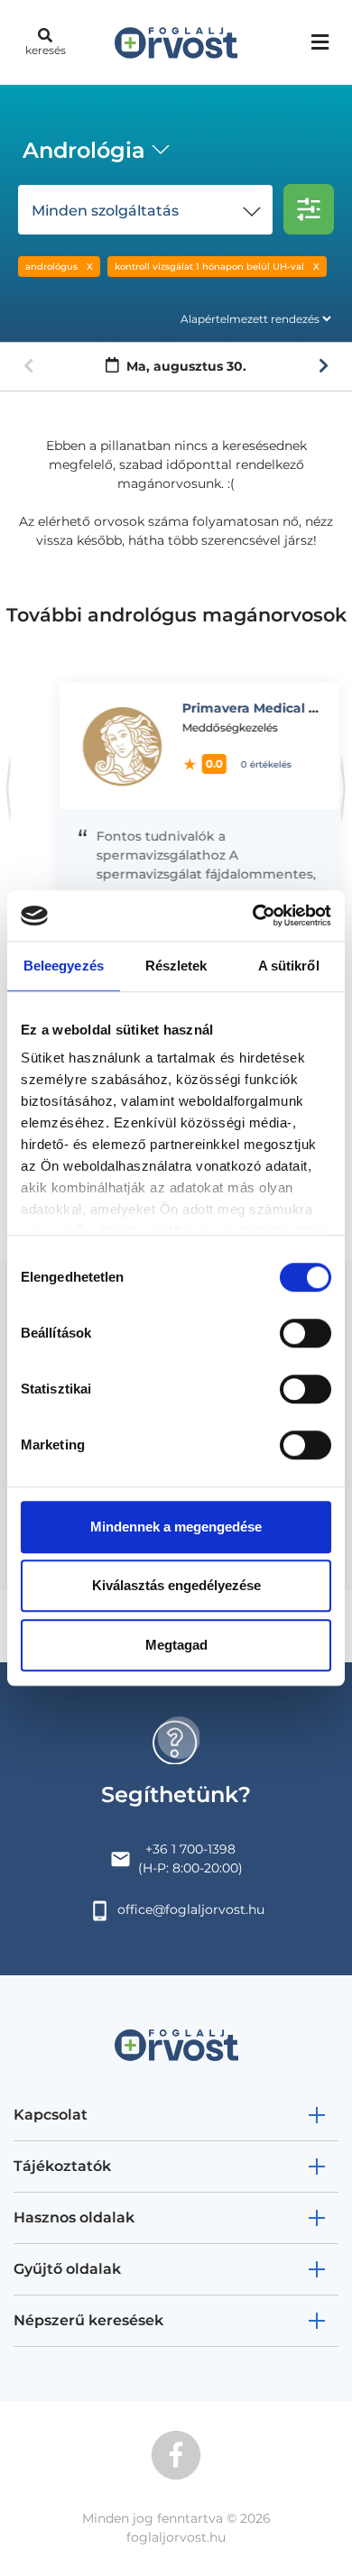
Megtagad (176, 1645)
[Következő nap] (324, 366)
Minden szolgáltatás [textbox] (105, 211)
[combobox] (93, 152)
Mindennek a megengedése (176, 1527)
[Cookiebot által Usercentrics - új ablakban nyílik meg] (253, 915)
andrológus (51, 267)
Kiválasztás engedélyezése (176, 1585)
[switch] (306, 1333)
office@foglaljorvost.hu (191, 1909)
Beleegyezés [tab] (64, 966)
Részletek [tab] (176, 966)
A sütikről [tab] (289, 966)
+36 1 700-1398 (190, 1849)
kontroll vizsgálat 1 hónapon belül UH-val (209, 267)
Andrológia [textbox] (84, 150)
